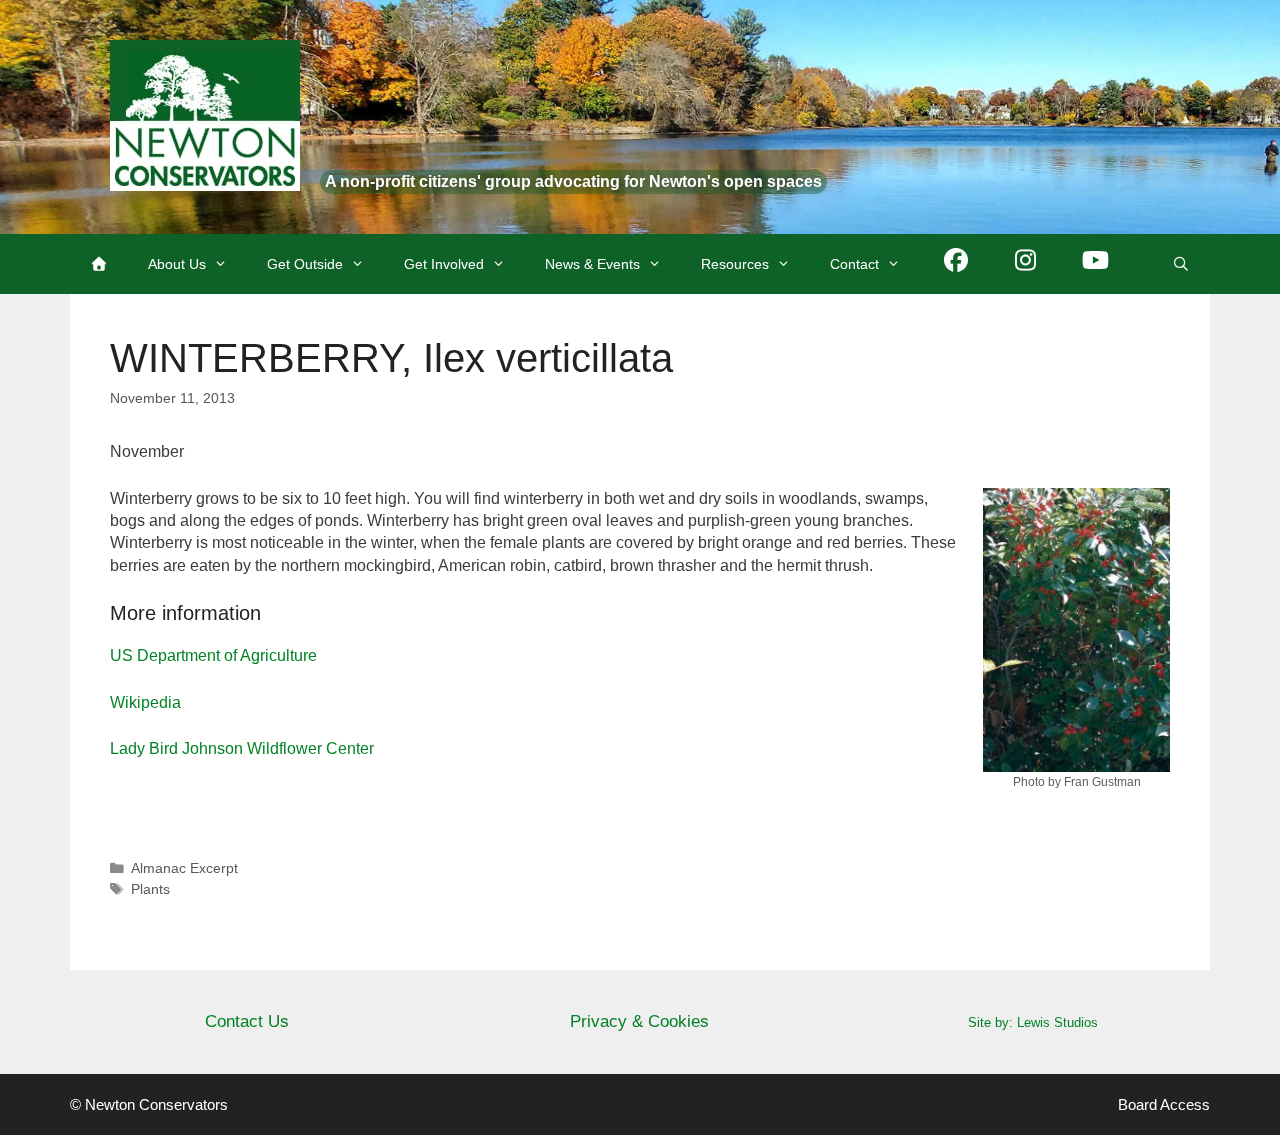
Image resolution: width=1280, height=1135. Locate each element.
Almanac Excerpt (184, 868)
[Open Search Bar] (1181, 264)
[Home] (99, 264)
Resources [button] (735, 264)
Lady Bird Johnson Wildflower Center (242, 748)
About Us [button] (177, 264)
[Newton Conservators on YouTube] (1096, 264)
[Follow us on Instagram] (1026, 264)
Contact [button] (854, 264)
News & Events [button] (592, 264)
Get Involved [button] (444, 264)
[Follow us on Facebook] (956, 264)
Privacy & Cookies (639, 1021)
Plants (150, 889)
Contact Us (247, 1021)
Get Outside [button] (305, 264)
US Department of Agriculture (213, 655)
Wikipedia (145, 702)
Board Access (1164, 1104)
